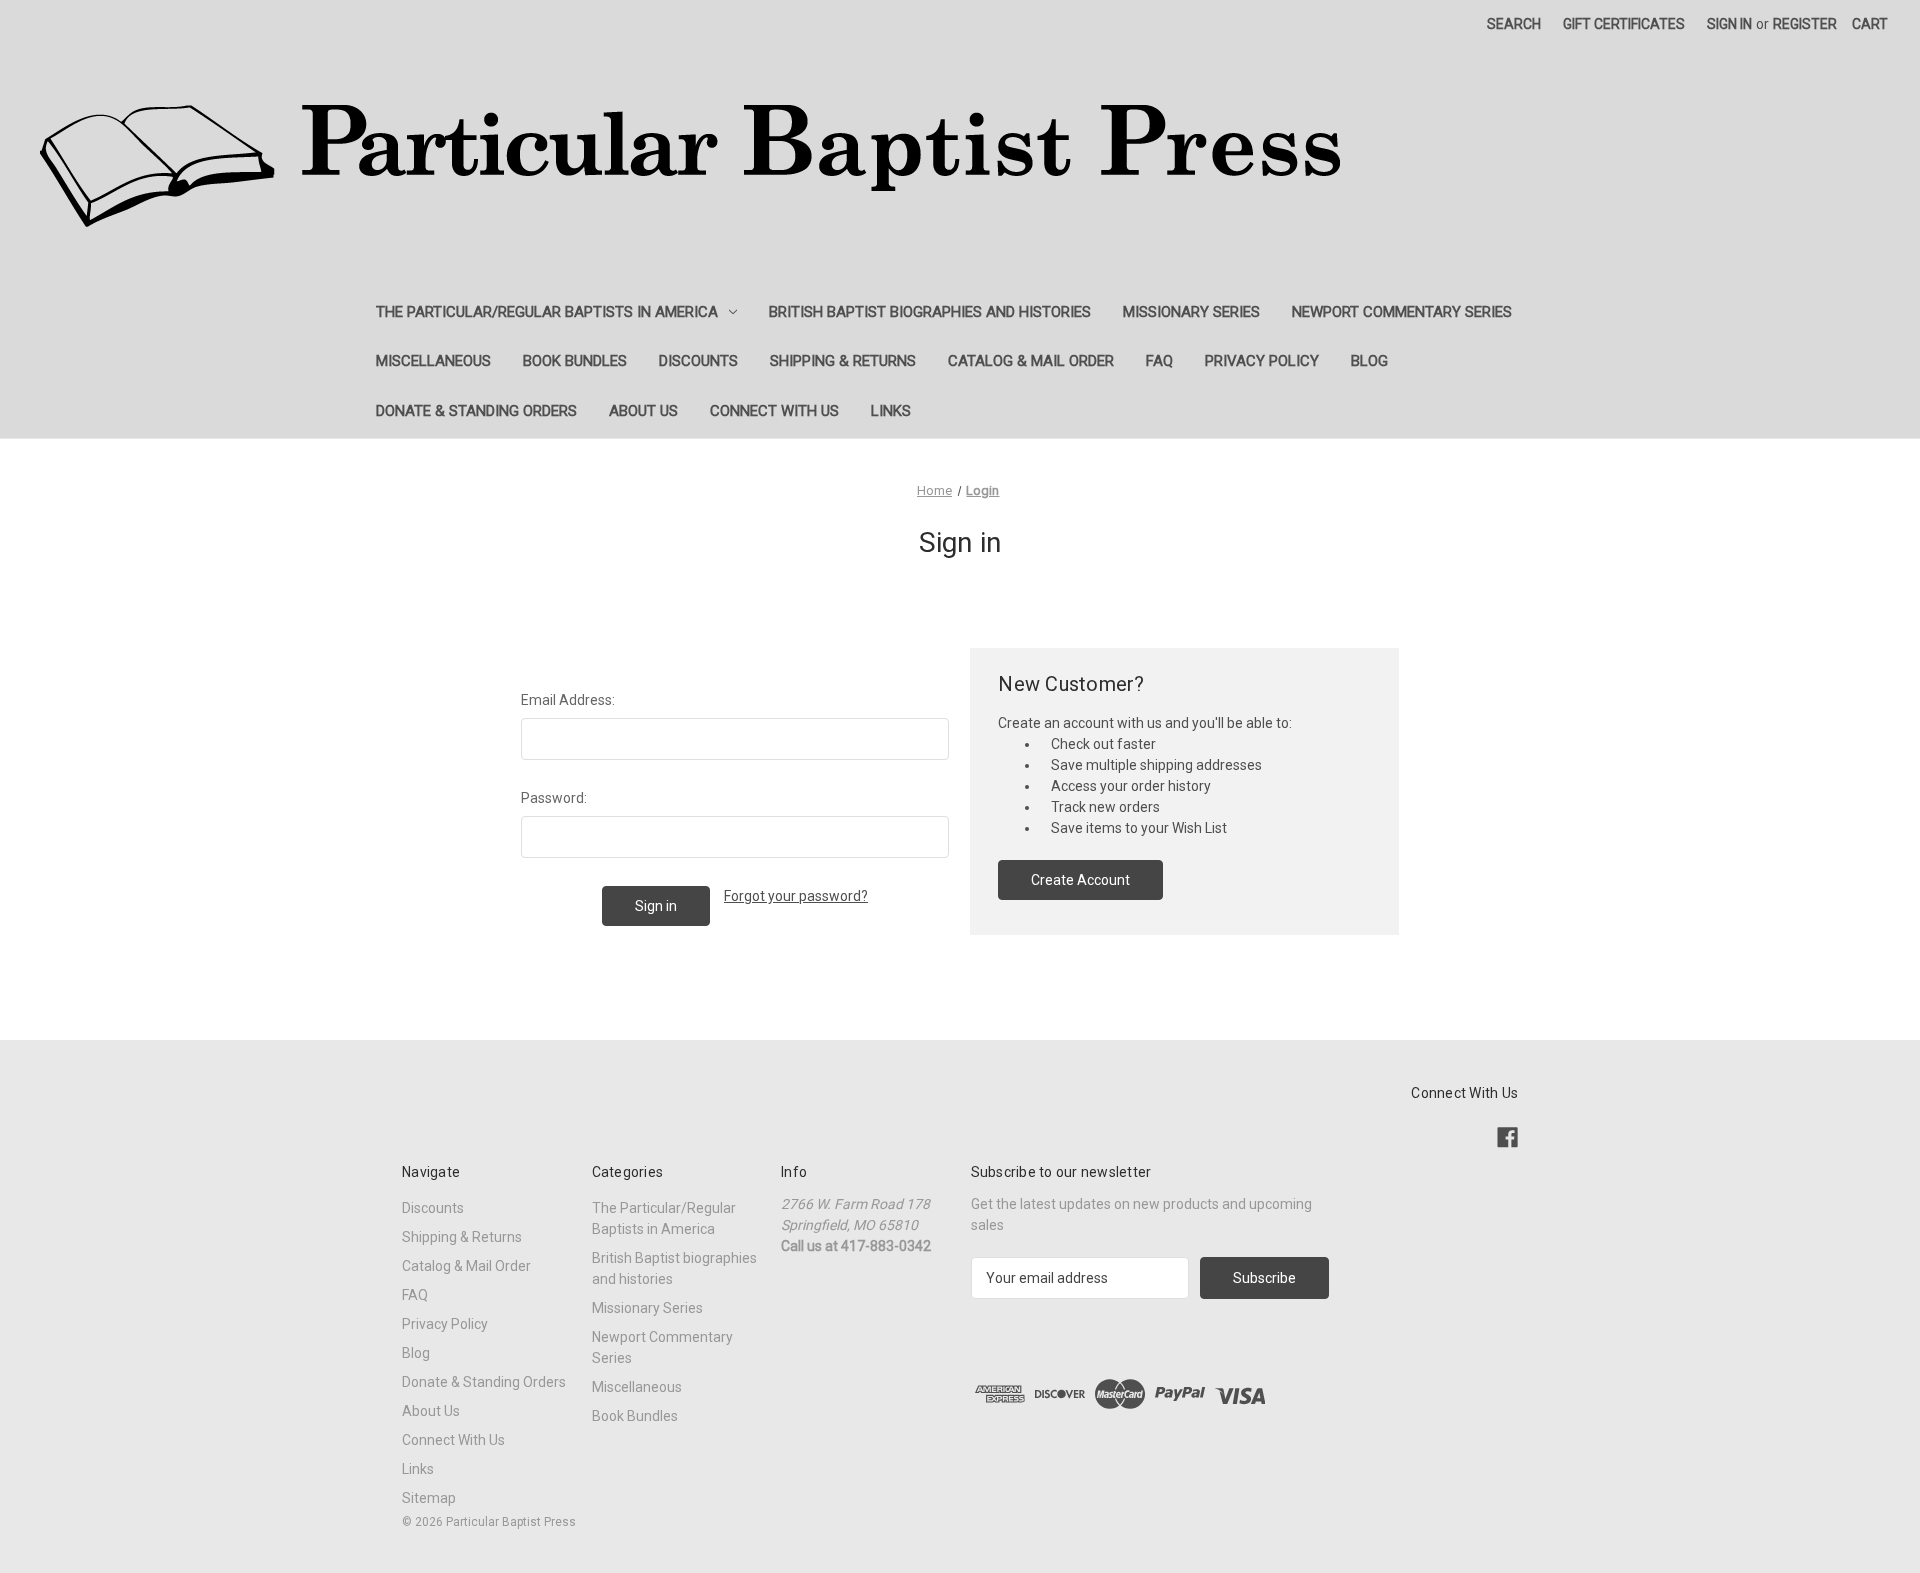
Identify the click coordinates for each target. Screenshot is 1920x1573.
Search (1514, 24)
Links (891, 411)
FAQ (1159, 361)
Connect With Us (774, 411)
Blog (1369, 361)
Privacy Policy (1262, 361)
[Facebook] (1507, 1137)
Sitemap (429, 1498)
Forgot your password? (796, 896)
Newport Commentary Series (1402, 312)
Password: (554, 798)
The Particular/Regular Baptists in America (547, 312)
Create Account (1080, 880)
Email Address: (568, 700)
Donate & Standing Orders (476, 411)
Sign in (1729, 24)
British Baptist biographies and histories (930, 312)
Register (1805, 24)
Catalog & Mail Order (1031, 361)
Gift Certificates (1624, 24)
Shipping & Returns (843, 361)
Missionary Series (1191, 312)
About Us (643, 411)
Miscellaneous (433, 361)
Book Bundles (575, 361)
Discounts (698, 361)
